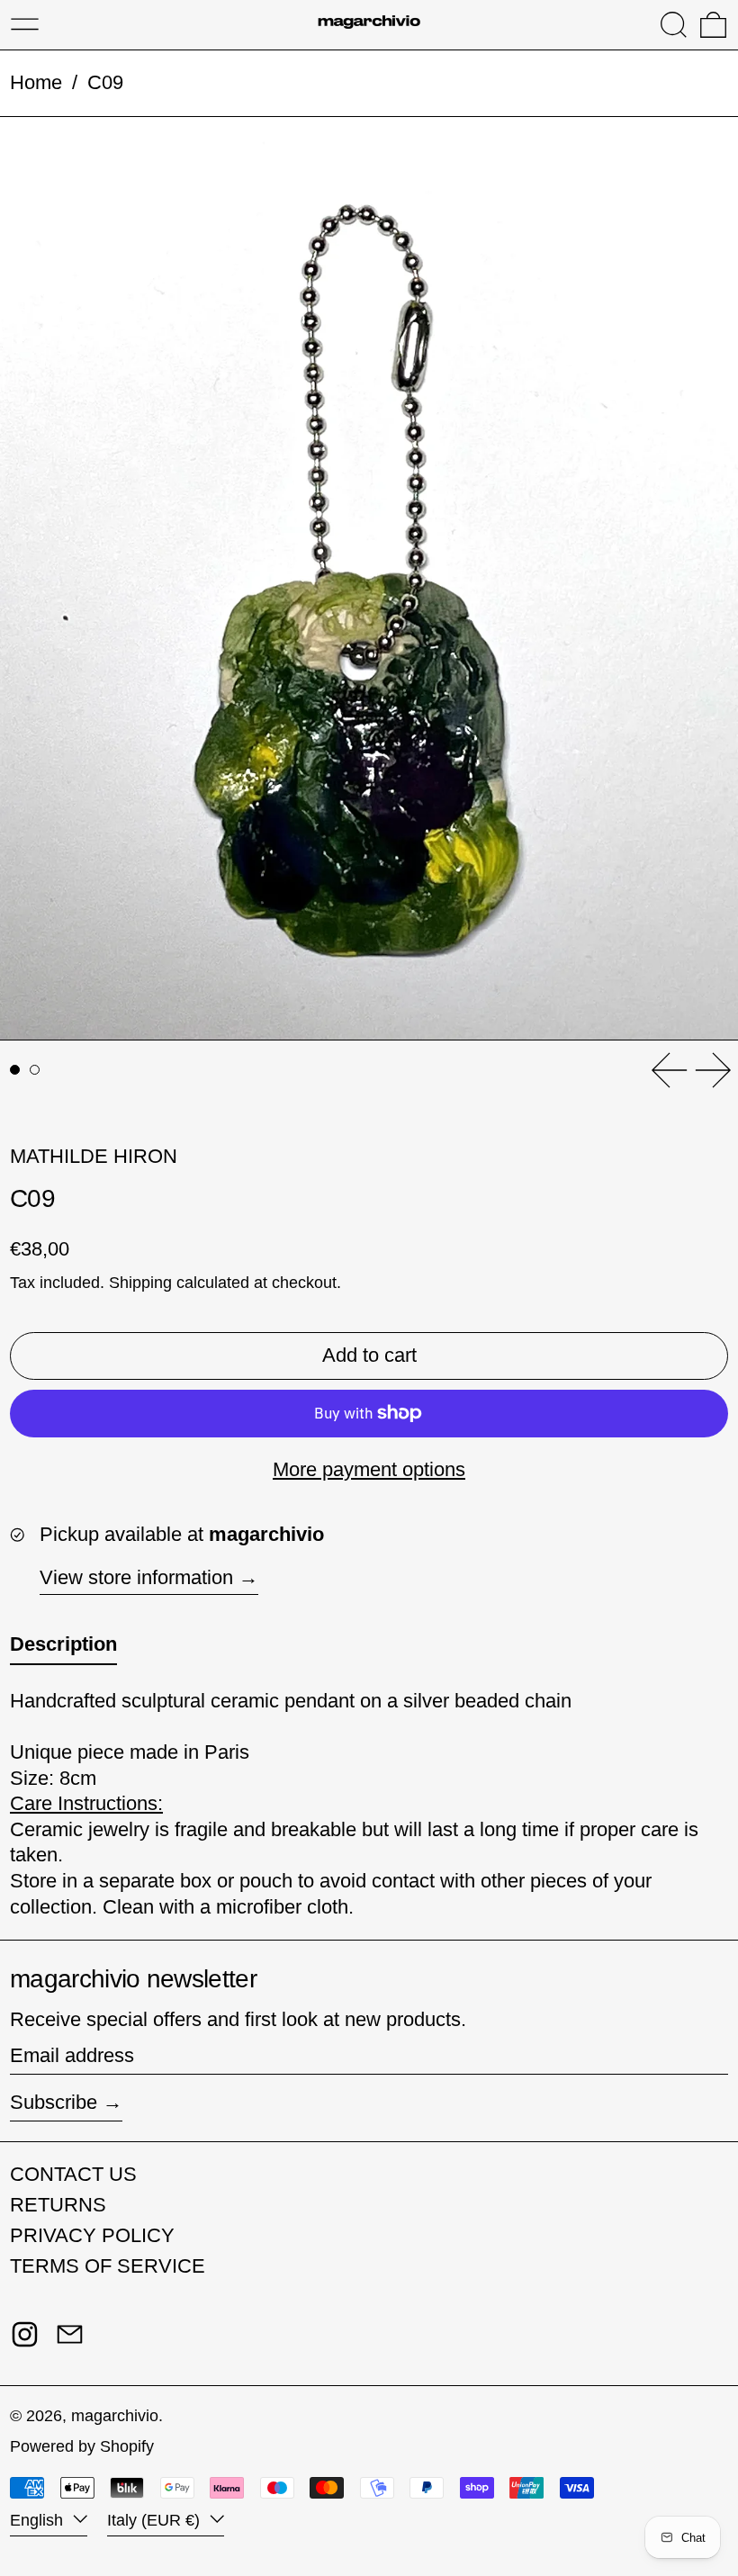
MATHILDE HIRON (94, 1156)
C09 (105, 82)
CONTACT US (73, 2174)
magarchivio (115, 2416)
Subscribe (54, 2102)
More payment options (369, 1469)
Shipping (140, 1283)
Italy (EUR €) (156, 2520)
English (39, 2520)
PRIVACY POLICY (92, 2235)
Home (36, 82)
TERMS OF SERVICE (108, 2266)
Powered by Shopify (82, 2446)
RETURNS (58, 2205)
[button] (674, 25)
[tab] (15, 1070)
